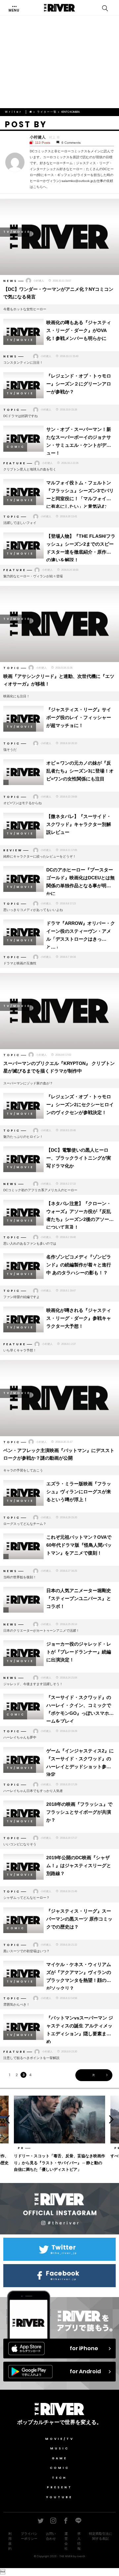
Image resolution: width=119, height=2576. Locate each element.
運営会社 (66, 2541)
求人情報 (79, 2541)
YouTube (59, 2497)
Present (60, 2487)
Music (60, 2448)
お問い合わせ (51, 2536)
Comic (60, 2468)
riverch (81, 2556)
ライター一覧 (47, 112)
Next (113, 2119)
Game (60, 2458)
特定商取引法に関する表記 (100, 2536)
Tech (59, 2478)
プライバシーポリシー (29, 2536)
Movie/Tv (60, 2439)
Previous (6, 2119)
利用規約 (10, 2541)
